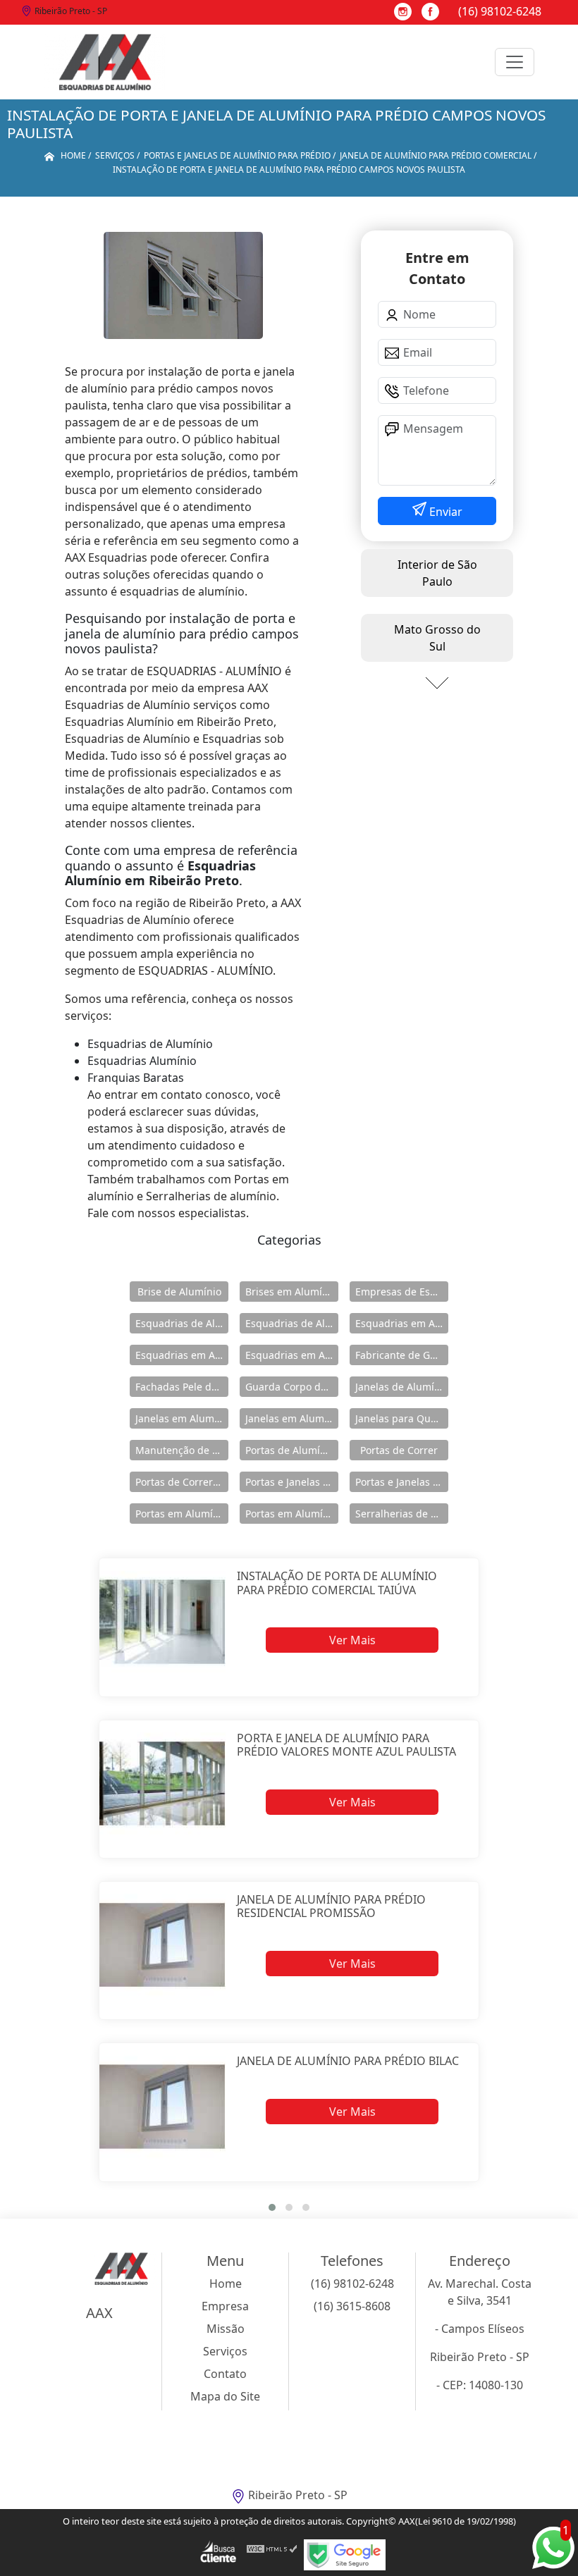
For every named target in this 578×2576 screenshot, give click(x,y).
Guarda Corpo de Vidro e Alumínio (292, 1387)
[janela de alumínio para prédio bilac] (162, 2106)
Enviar (444, 512)
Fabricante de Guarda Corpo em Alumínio (402, 1355)
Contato (225, 2374)
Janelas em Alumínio (182, 1418)
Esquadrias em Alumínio (402, 1323)
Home (226, 2284)
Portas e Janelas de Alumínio (292, 1482)
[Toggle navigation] (515, 62)
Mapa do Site (225, 2396)
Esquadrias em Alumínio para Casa (182, 1355)
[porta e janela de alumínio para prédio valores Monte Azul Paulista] (162, 1783)
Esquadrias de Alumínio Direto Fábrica (292, 1323)
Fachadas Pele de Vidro (182, 1387)
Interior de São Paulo (437, 573)
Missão (226, 2329)
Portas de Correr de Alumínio (182, 1482)
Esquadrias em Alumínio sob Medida (292, 1355)
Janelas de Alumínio (402, 1387)
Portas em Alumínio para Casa (292, 1514)
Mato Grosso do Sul (437, 638)
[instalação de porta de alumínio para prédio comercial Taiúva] (162, 1621)
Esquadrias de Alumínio (182, 1323)
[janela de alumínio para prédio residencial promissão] (162, 1945)
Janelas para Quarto (402, 1418)
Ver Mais (352, 1640)
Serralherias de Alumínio (402, 1514)
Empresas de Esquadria (402, 1292)
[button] (272, 2207)
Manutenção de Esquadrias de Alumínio (182, 1450)
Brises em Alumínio (291, 1292)
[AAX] (105, 62)
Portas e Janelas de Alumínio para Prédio (402, 1482)
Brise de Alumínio (179, 1292)
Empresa (225, 2306)
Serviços (225, 2351)
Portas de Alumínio (290, 1450)
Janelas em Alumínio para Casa (292, 1418)
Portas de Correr (399, 1450)
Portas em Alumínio (182, 1514)
